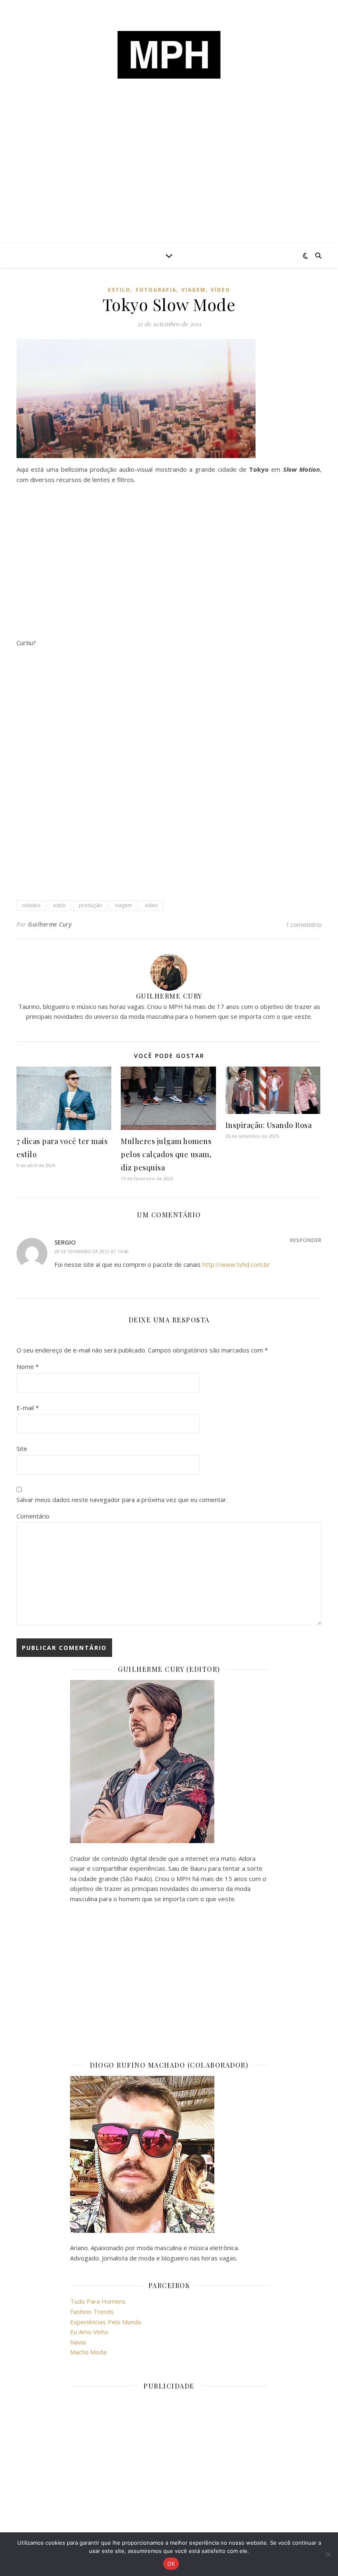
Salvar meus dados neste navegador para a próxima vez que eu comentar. (122, 1500)
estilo (119, 290)
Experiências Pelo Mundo (106, 2322)
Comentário (33, 1516)
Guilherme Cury (50, 924)
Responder (306, 1240)
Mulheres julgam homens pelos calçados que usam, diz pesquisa (166, 1154)
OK (171, 2564)
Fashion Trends (92, 2312)
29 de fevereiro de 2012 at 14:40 (92, 1251)
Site (22, 1448)
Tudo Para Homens (98, 2301)
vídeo (221, 290)
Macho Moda (88, 2352)
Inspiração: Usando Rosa (269, 1125)
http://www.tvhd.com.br (236, 1264)
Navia (78, 2342)
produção (90, 905)
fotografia (156, 290)
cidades (31, 905)
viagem (194, 290)
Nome (28, 1366)
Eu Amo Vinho (89, 2332)
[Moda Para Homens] (169, 55)
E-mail (28, 1408)
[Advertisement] (169, 181)
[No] (328, 2554)
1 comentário (304, 924)
